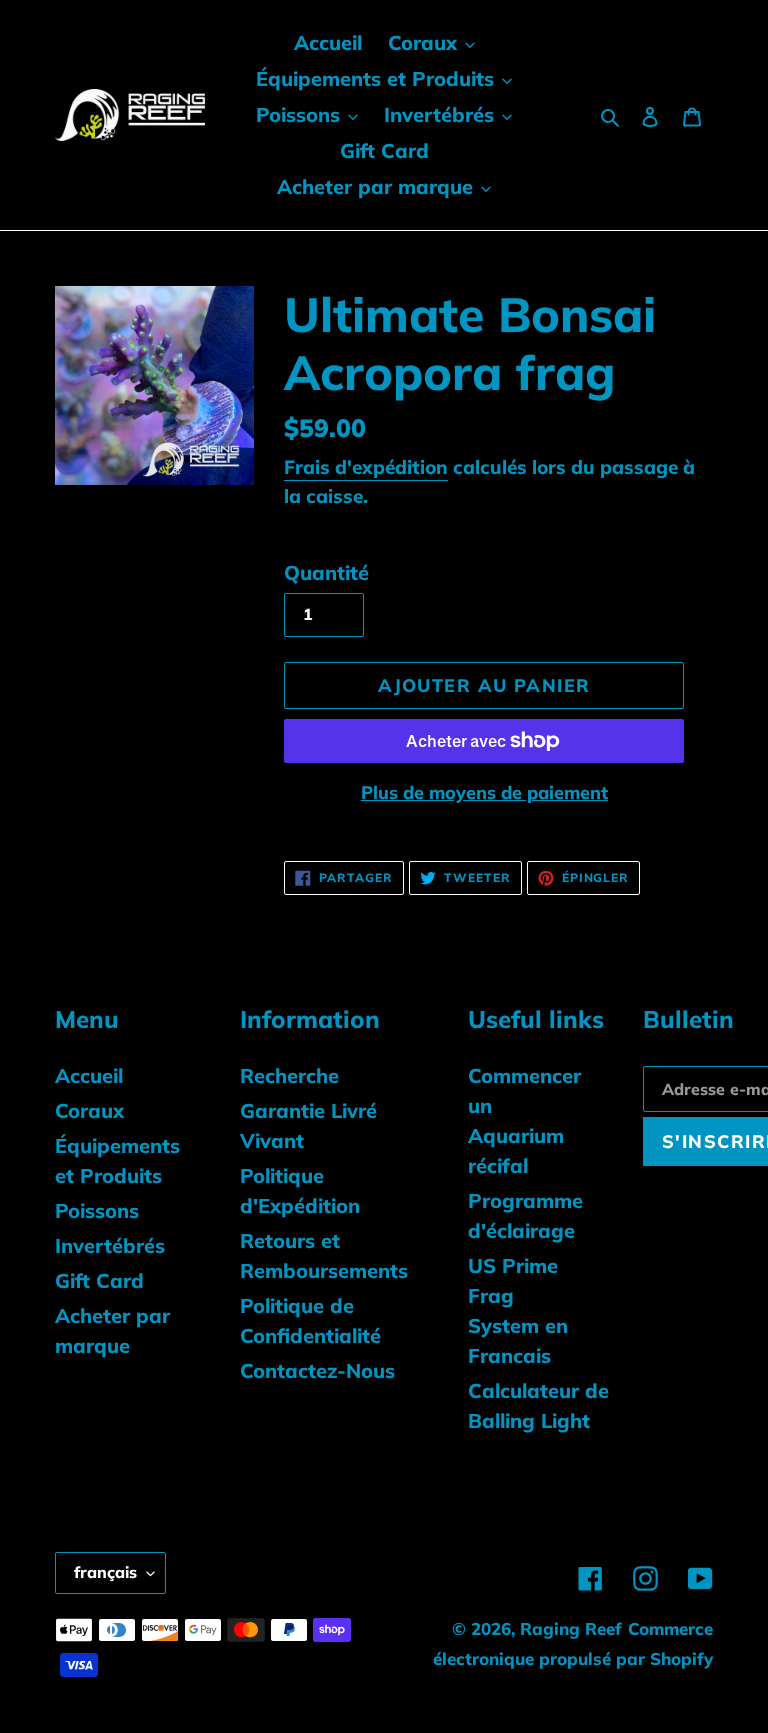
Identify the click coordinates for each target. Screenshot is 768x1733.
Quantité (326, 572)
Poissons (97, 1210)
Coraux (89, 1110)
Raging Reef (571, 1628)
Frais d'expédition (366, 467)
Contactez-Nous (317, 1370)
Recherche (289, 1075)
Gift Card (99, 1280)
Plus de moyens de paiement (484, 792)
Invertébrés (110, 1245)
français (105, 1572)
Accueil (89, 1075)
